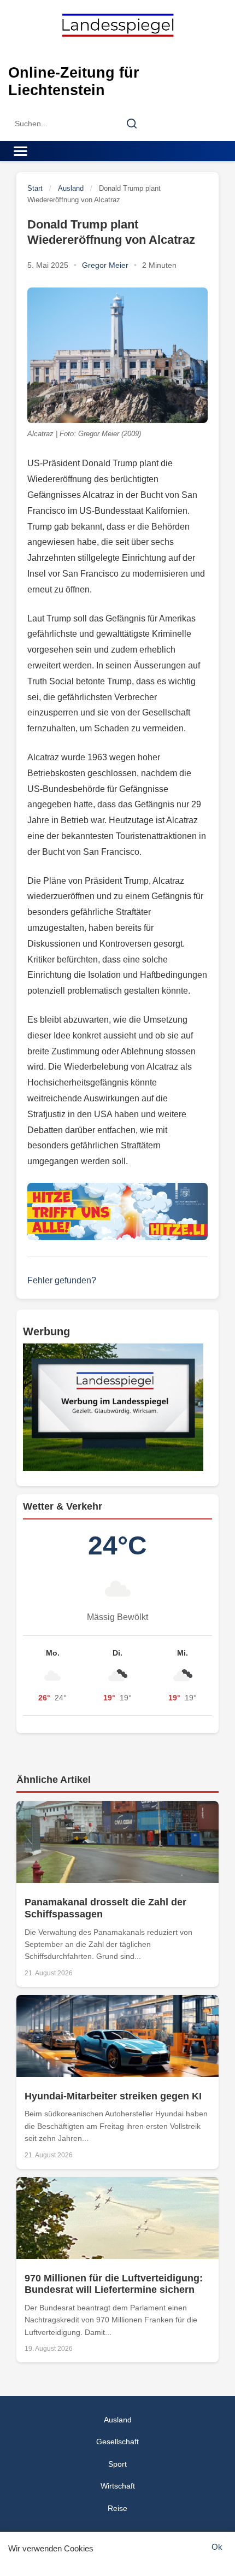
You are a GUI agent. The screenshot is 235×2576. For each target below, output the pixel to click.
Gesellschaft (117, 2442)
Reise (117, 2508)
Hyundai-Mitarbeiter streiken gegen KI (113, 2096)
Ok (217, 2547)
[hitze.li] (117, 1211)
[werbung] (117, 1407)
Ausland (71, 188)
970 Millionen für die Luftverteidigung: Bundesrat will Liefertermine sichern (114, 2284)
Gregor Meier (105, 265)
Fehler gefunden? (62, 1280)
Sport (117, 2464)
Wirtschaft (118, 2486)
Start (35, 188)
